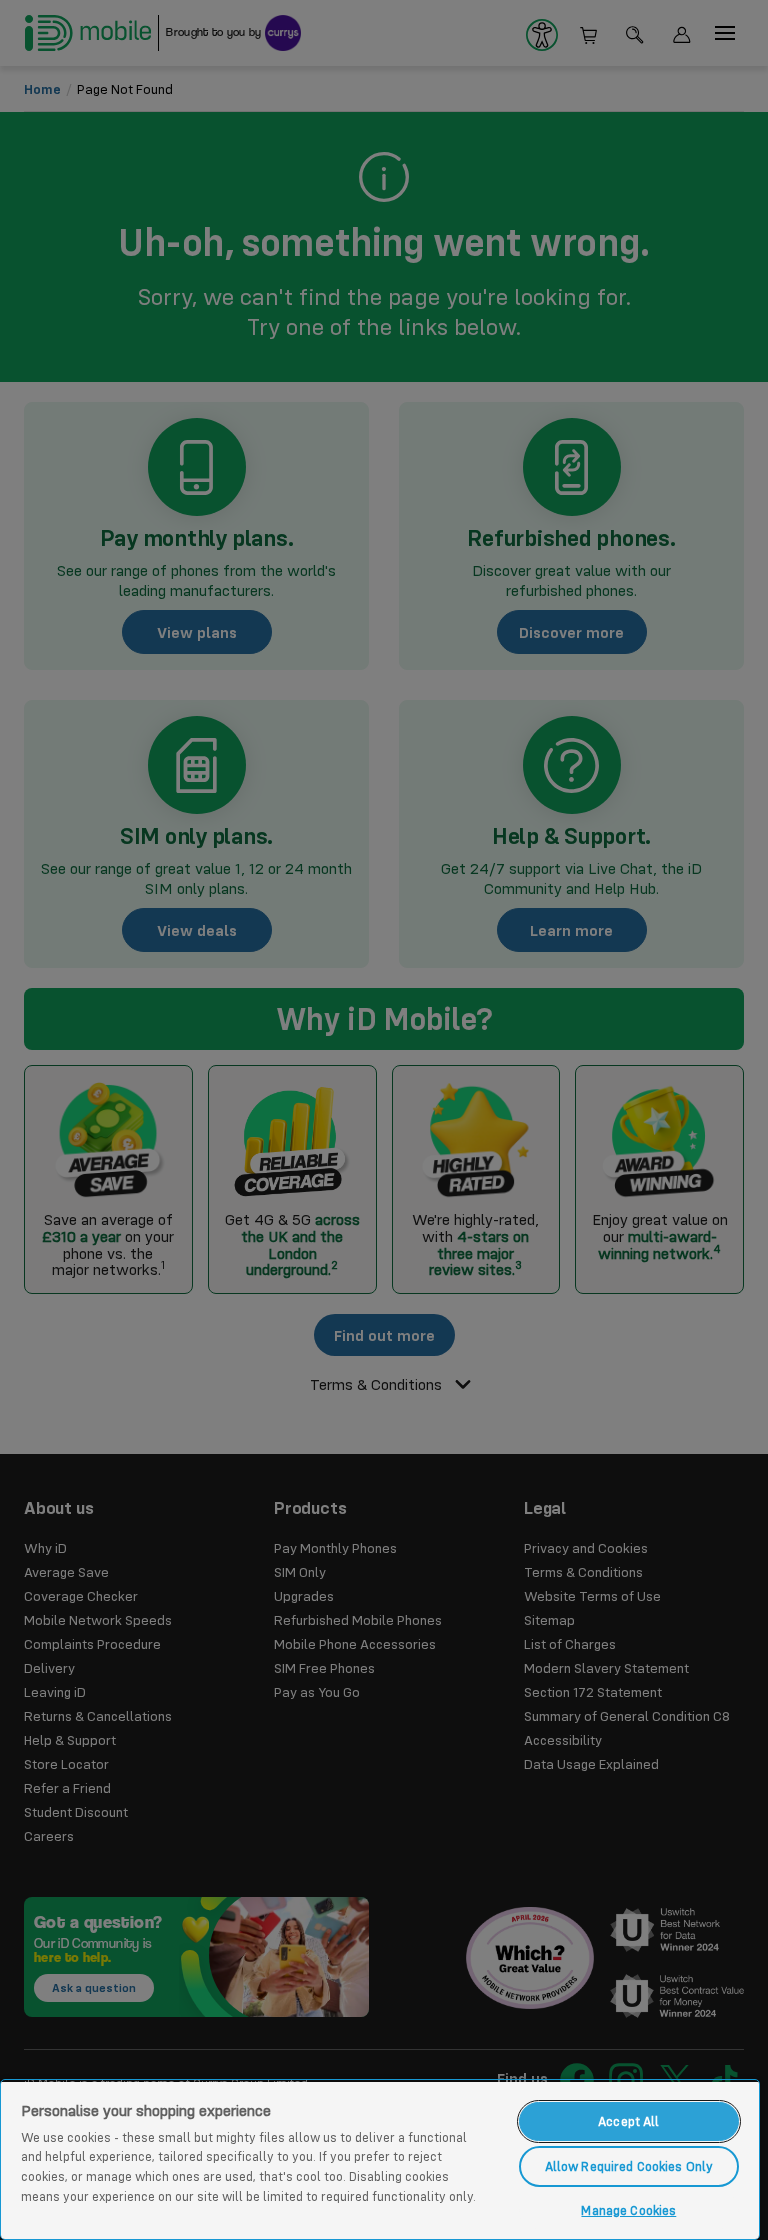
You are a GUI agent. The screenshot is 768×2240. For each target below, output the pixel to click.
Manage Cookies (628, 2210)
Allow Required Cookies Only (629, 2166)
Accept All (628, 2121)
